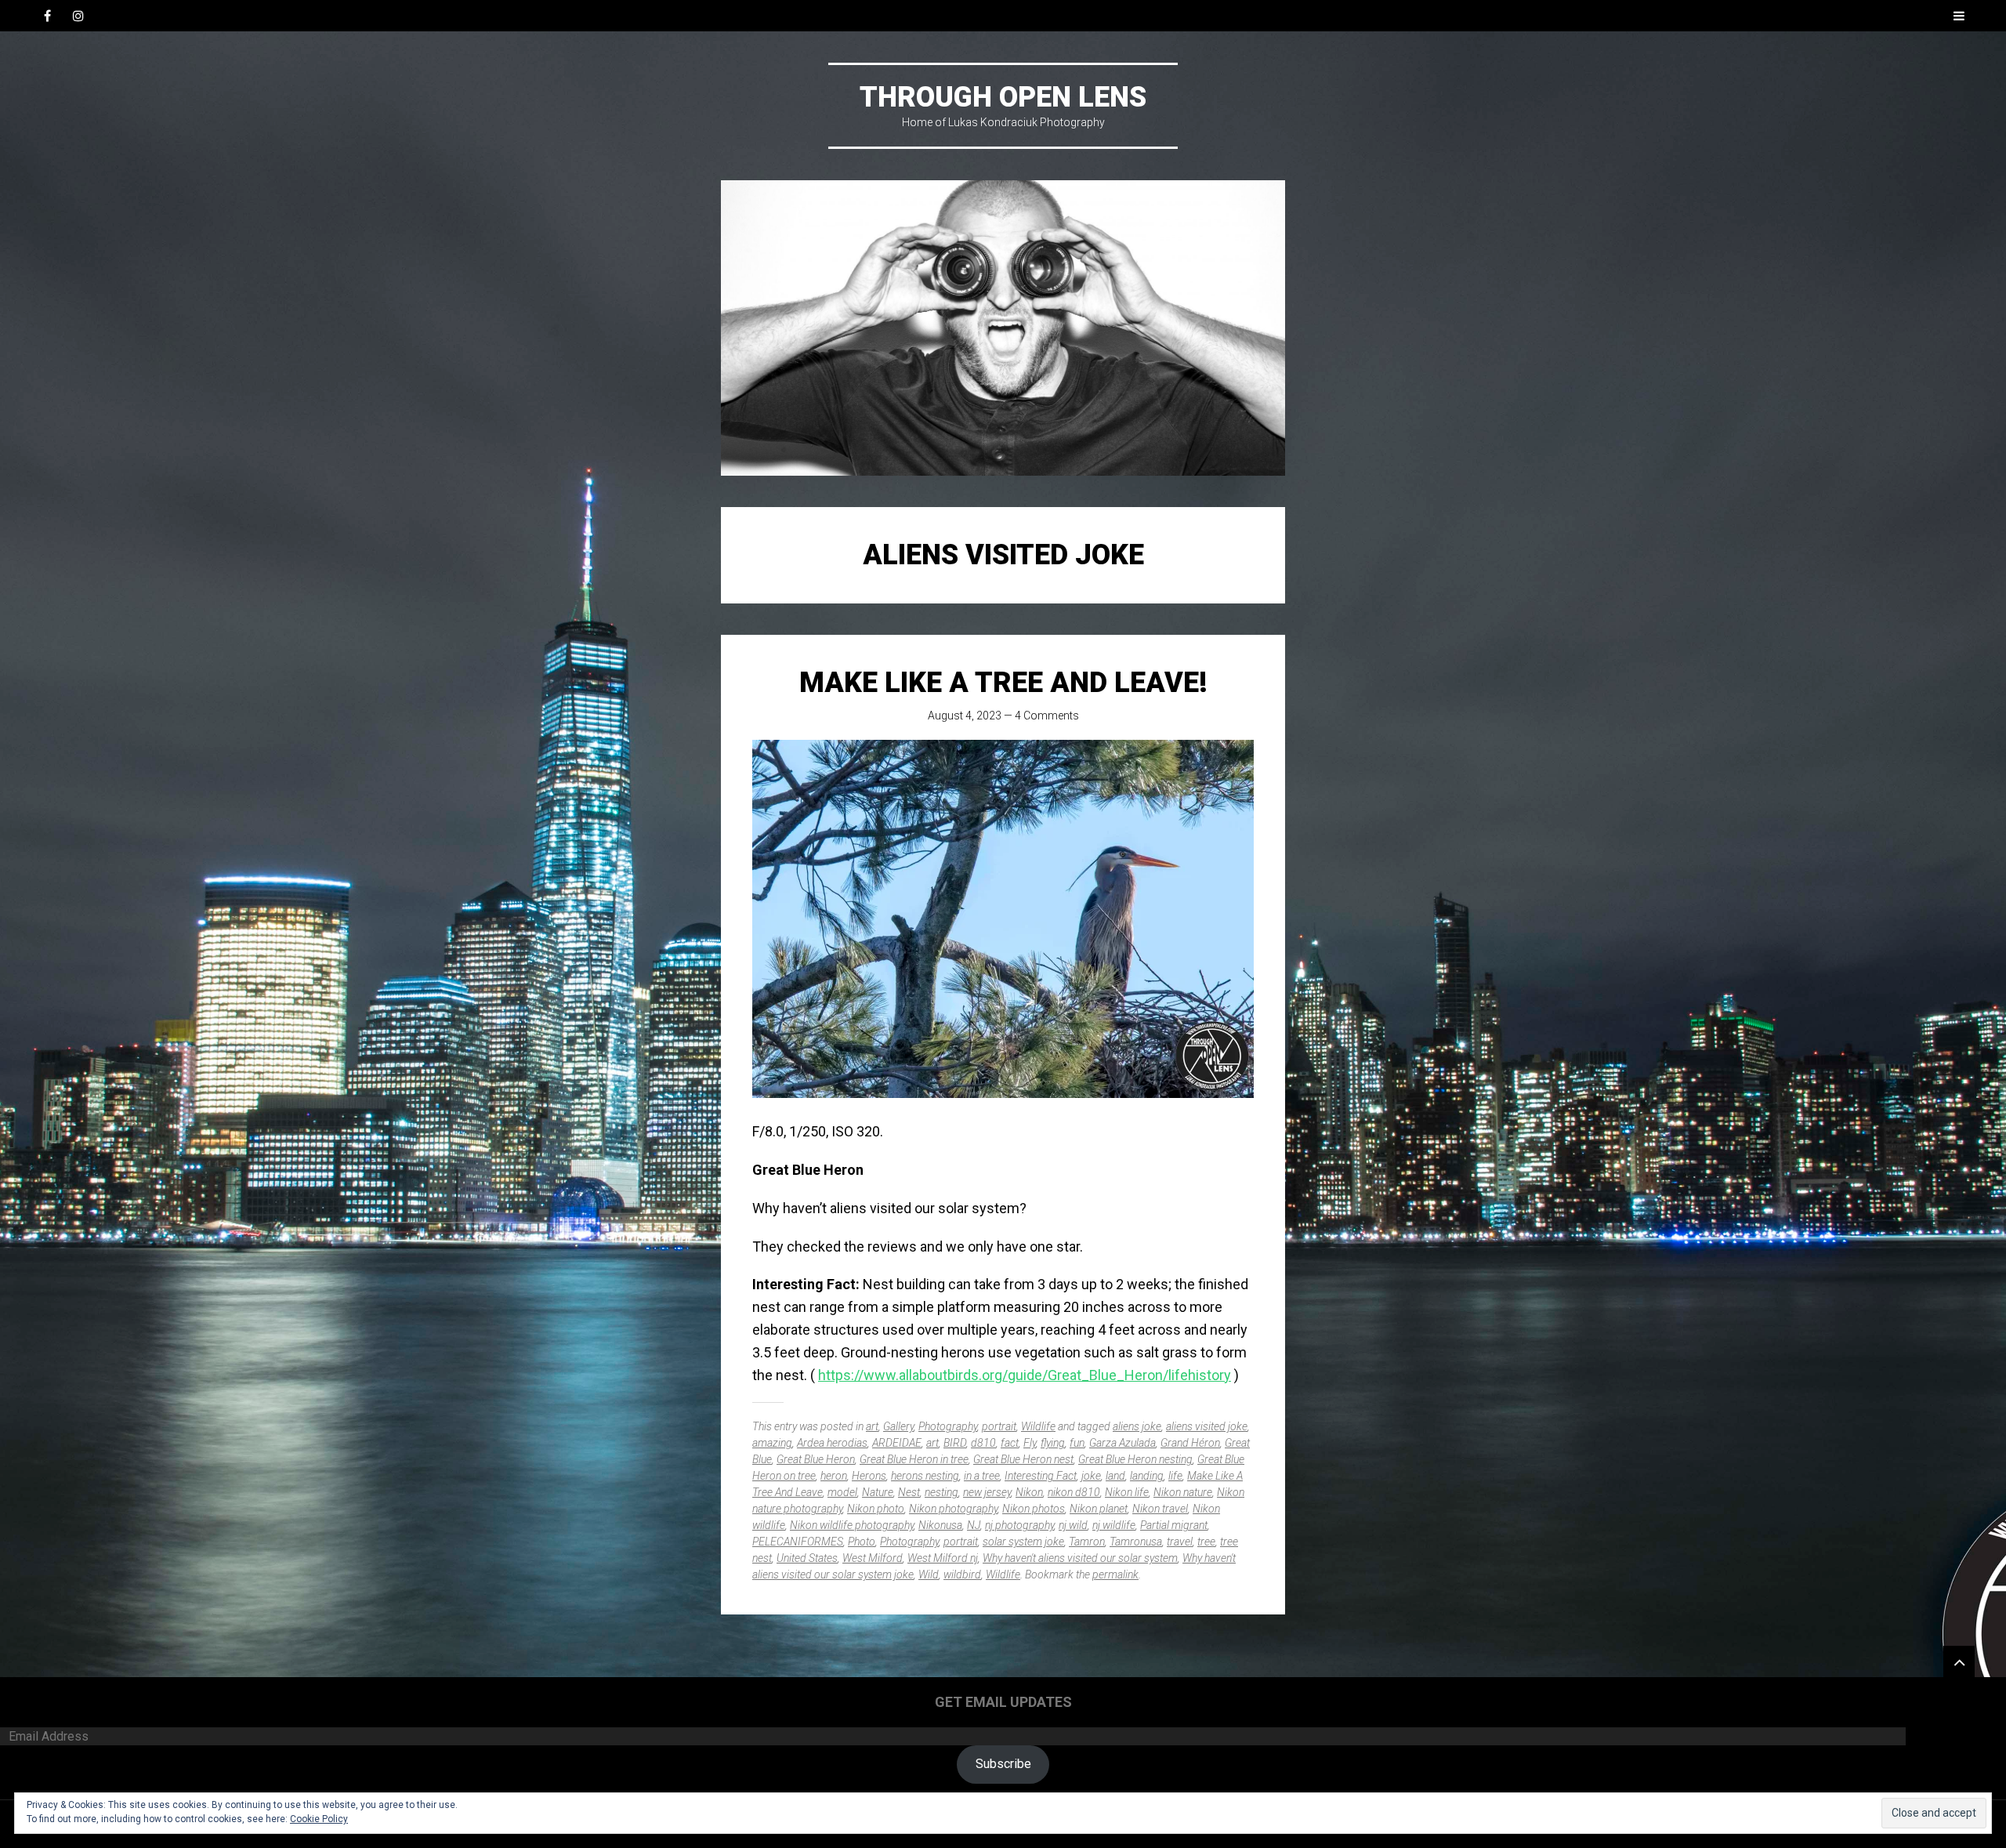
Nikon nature (1183, 1492)
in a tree (982, 1476)
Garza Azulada (1122, 1443)
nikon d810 (1074, 1492)
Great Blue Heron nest (1023, 1459)
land (1115, 1476)
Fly (1030, 1443)
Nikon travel (1160, 1509)
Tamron (1087, 1542)
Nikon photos (1034, 1509)
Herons (869, 1476)
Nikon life (1127, 1492)
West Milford (873, 1558)
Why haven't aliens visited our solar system (1080, 1558)
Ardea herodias (832, 1443)
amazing (772, 1443)
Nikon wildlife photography (852, 1525)
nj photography (1019, 1525)
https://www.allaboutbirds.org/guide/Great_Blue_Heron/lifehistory (1025, 1375)
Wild (929, 1574)
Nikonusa (940, 1525)
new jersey (987, 1492)
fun (1077, 1443)
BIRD (955, 1443)
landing (1147, 1476)
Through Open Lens (1003, 97)
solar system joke (1023, 1542)
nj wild (1073, 1525)
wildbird (962, 1574)
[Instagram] (78, 16)
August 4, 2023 (965, 716)
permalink (1115, 1574)
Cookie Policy (319, 1819)
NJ (974, 1525)
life (1175, 1476)
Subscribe (1003, 1764)
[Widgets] (1959, 1661)
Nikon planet (1099, 1509)
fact (1010, 1443)
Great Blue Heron (816, 1459)
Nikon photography (953, 1509)
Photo (862, 1542)
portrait (999, 1426)
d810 (983, 1443)
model (842, 1492)
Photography (948, 1426)
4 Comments (1047, 716)
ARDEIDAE (897, 1443)
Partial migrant (1174, 1525)
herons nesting (925, 1476)
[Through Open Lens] (1003, 328)
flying (1053, 1443)
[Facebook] (47, 16)
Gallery (898, 1426)
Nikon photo (876, 1509)
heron (834, 1476)
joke (1091, 1476)
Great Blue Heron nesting (1135, 1459)
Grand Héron (1190, 1443)
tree (1206, 1542)
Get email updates (1003, 1702)
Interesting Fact (1041, 1476)
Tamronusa (1136, 1542)
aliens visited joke (1207, 1426)
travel (1180, 1542)
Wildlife (1038, 1426)
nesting (941, 1492)
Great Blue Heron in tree (914, 1459)
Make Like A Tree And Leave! (1003, 683)
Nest (909, 1492)
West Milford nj (943, 1558)
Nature (878, 1492)
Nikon (1029, 1492)
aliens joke (1137, 1426)
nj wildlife (1114, 1525)
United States (807, 1558)
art (872, 1426)
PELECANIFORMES (798, 1542)
